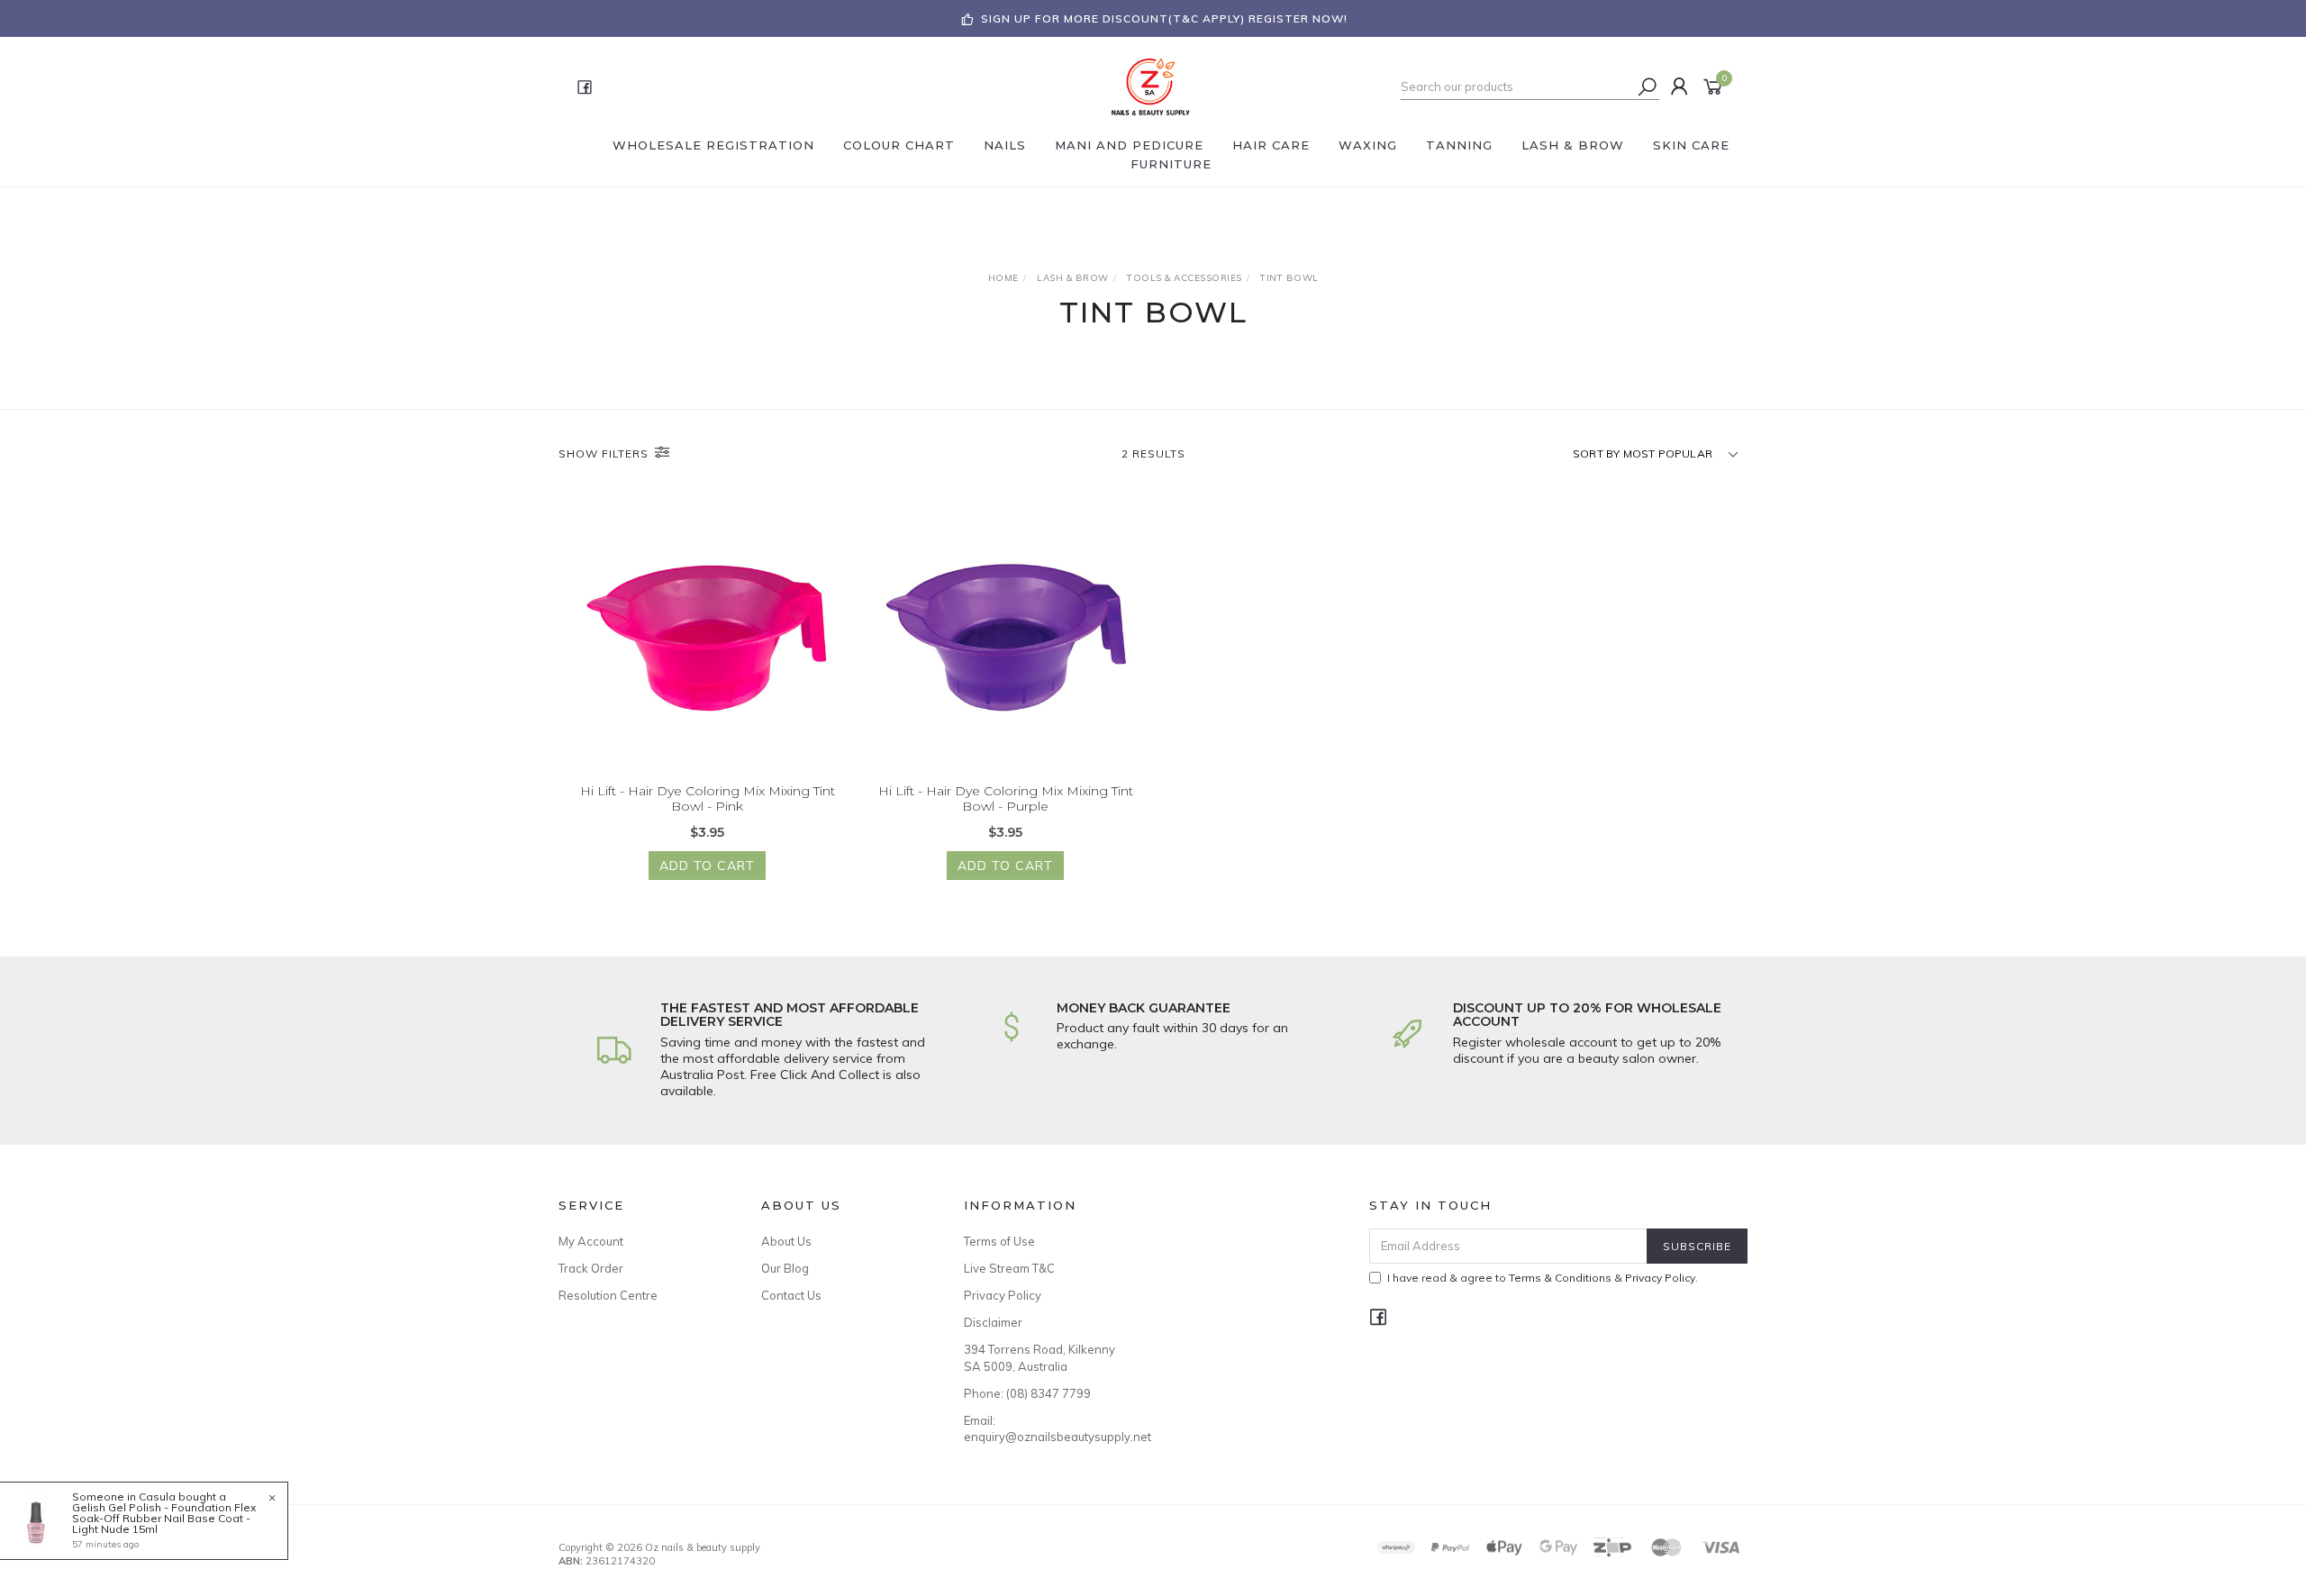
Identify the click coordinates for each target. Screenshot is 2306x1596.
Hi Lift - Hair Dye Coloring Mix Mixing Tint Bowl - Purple (1006, 798)
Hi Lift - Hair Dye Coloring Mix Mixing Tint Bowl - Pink (708, 798)
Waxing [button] (1368, 145)
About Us (786, 1241)
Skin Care (1691, 145)
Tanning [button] (1459, 145)
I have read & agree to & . (1543, 1278)
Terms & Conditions (1560, 1278)
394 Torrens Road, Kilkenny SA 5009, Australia (1040, 1357)
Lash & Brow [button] (1573, 145)
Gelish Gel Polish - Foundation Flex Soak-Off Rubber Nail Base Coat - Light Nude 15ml (164, 1518)
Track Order (591, 1268)
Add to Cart (707, 866)
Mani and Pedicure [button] (1129, 145)
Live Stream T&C (1009, 1268)
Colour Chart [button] (899, 145)
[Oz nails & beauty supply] (1151, 86)
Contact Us (791, 1295)
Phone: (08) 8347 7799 (1027, 1393)
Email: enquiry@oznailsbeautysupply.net (1045, 1428)
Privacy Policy (1003, 1295)
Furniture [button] (1171, 164)
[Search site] (1648, 86)
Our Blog (785, 1268)
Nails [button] (1005, 145)
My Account (591, 1241)
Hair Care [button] (1271, 145)
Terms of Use (999, 1241)
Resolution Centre (608, 1295)
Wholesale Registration (713, 145)
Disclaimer (993, 1322)
